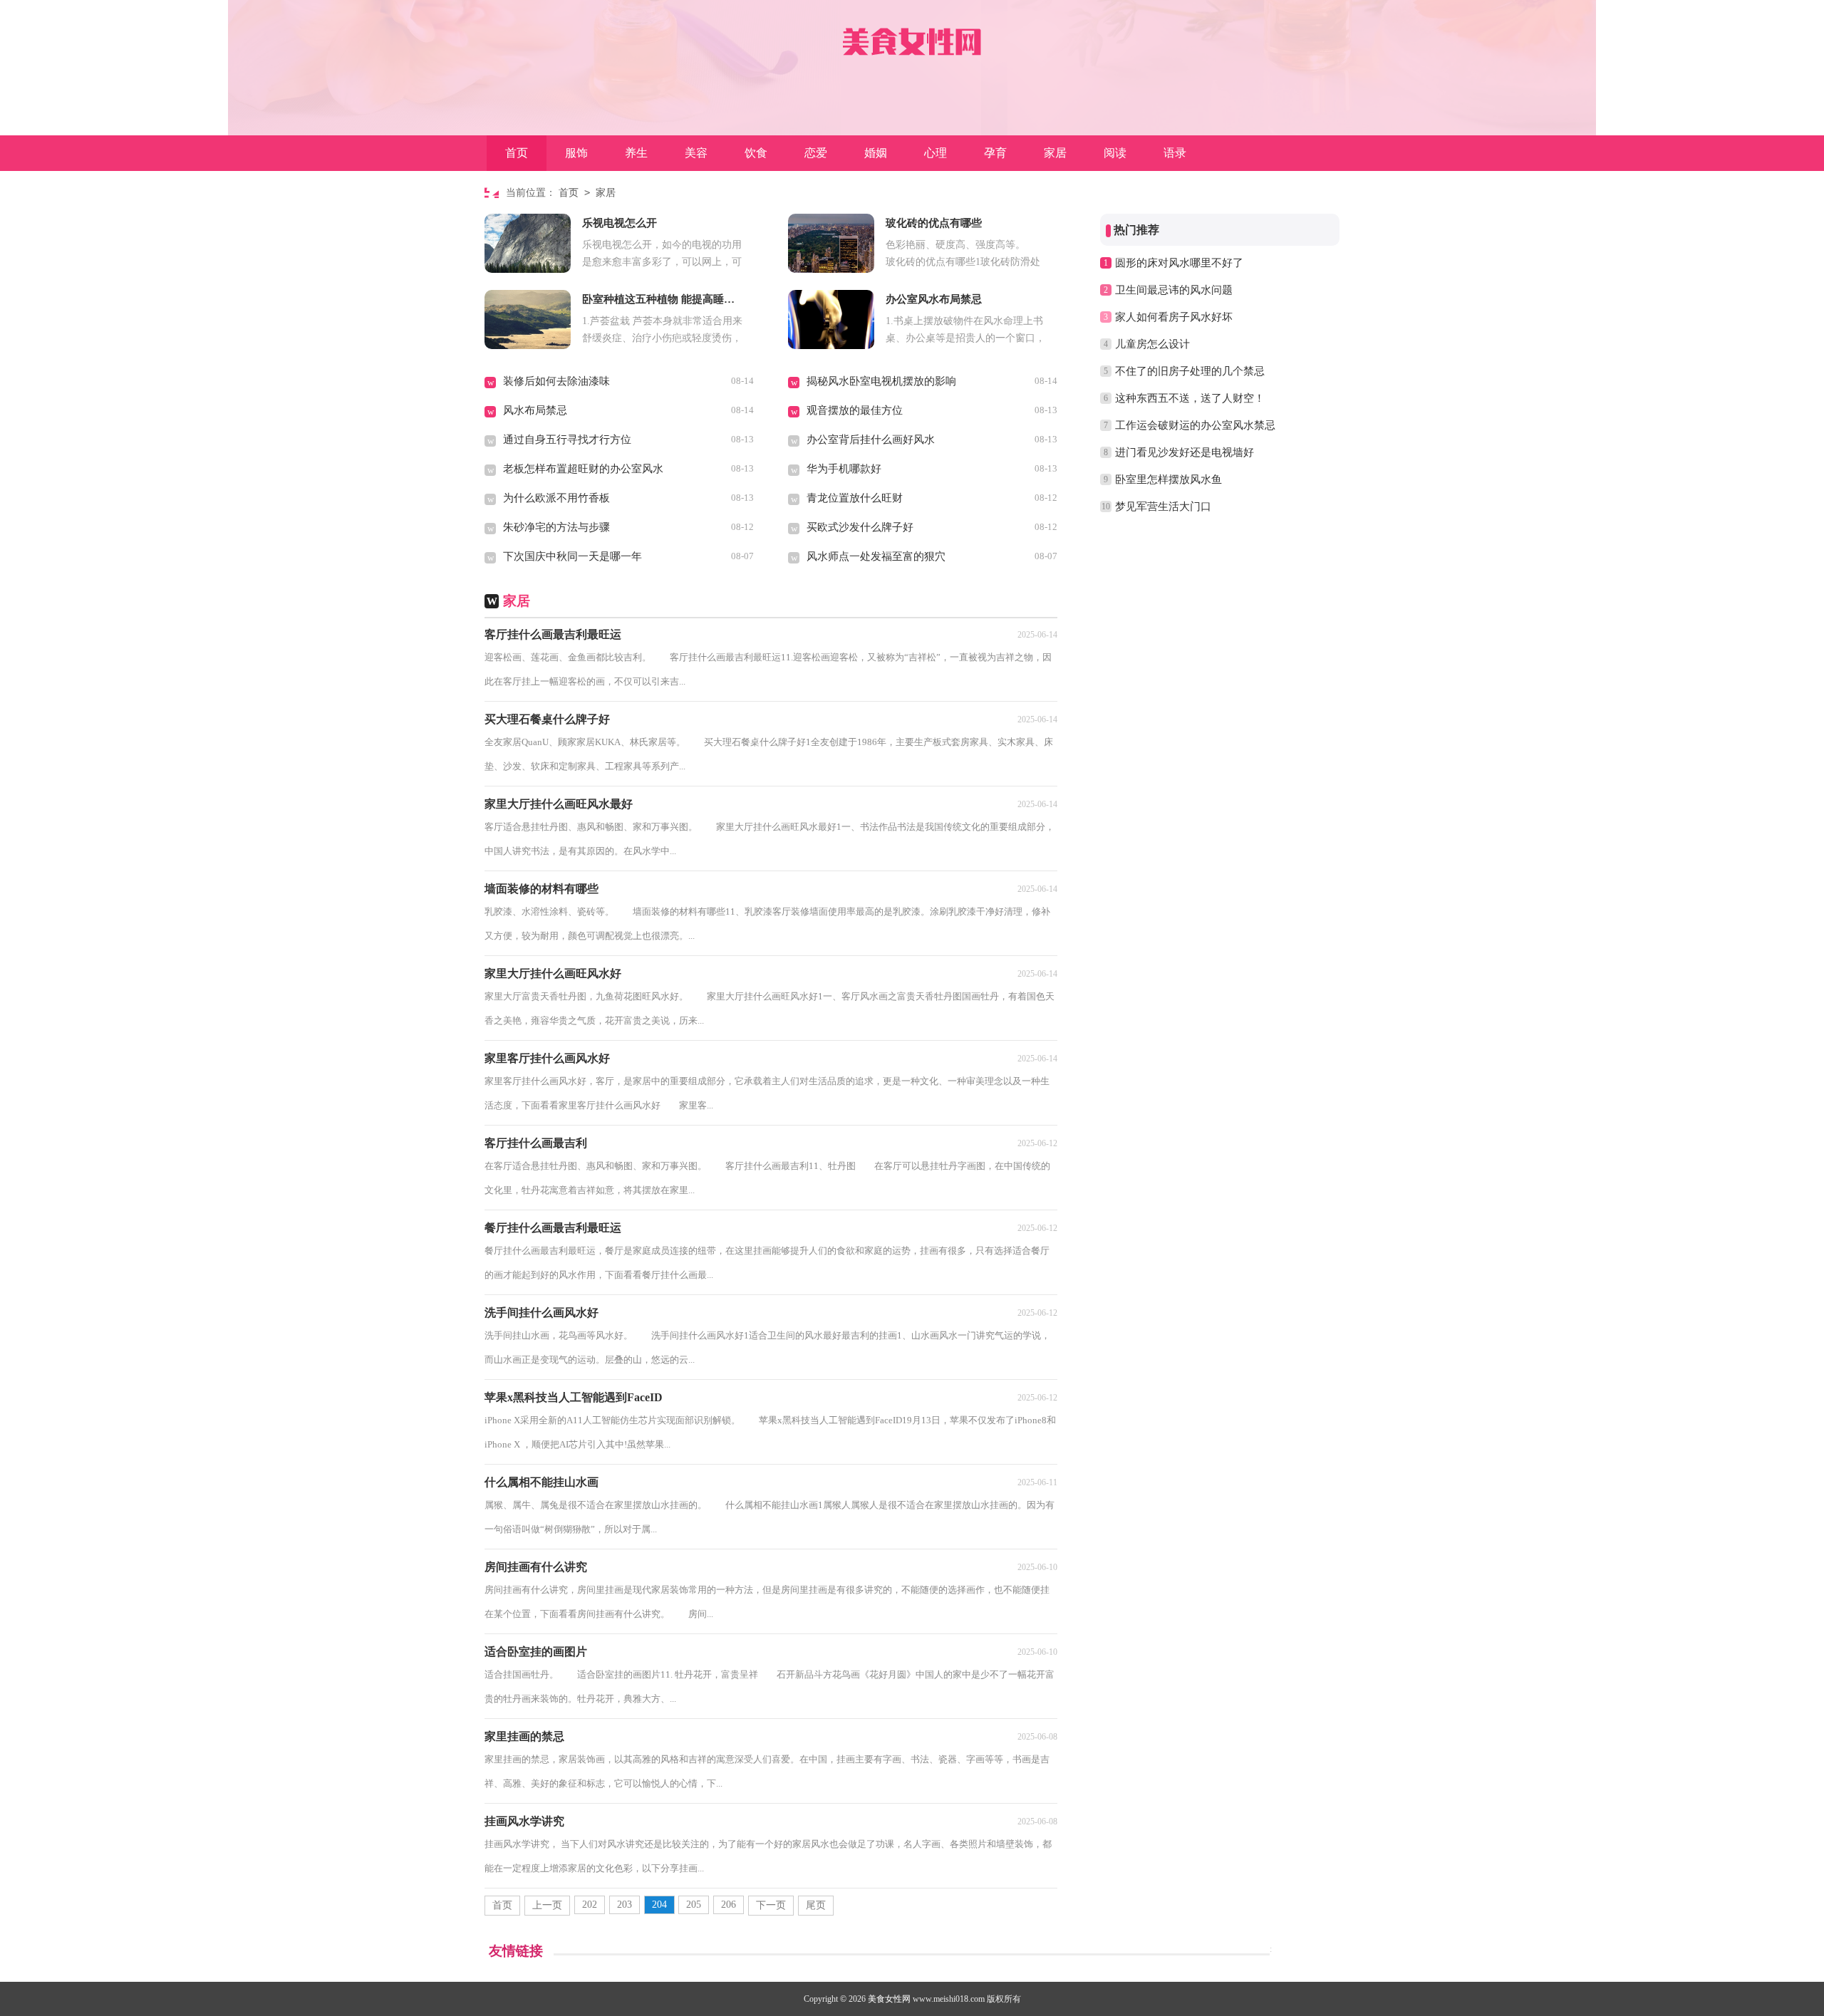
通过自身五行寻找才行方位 (567, 440)
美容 (696, 153)
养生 (636, 153)
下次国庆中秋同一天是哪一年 (572, 556)
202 (590, 1905)
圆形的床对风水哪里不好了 (1179, 263)
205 (694, 1905)
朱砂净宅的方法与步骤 (556, 527)
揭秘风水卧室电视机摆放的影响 (881, 381)
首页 (517, 153)
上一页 (547, 1905)
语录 (1175, 153)
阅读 (1115, 153)
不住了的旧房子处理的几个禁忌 (1190, 371)
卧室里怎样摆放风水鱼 (1168, 479)
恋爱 (816, 153)
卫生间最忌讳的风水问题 (1174, 290)
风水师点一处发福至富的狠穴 (876, 556)
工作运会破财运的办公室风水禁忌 (1195, 425)
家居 (1055, 153)
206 (729, 1905)
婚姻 (876, 153)
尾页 (816, 1905)
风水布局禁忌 (535, 410)
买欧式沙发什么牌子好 (860, 527)
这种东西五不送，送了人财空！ (1190, 398)
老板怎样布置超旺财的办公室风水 (583, 469)
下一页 (771, 1905)
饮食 (756, 153)
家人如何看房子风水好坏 (1174, 317)
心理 (936, 153)
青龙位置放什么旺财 (855, 498)
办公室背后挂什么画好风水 (871, 440)
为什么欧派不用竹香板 (556, 498)
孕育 (995, 153)
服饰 (576, 153)
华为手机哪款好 (844, 469)
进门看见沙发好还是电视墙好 (1185, 452)
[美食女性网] (912, 38)
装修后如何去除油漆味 (556, 381)
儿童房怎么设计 (1152, 344)
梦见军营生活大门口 (1163, 506)
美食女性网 (889, 1999)
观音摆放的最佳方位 (855, 410)
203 (625, 1905)
